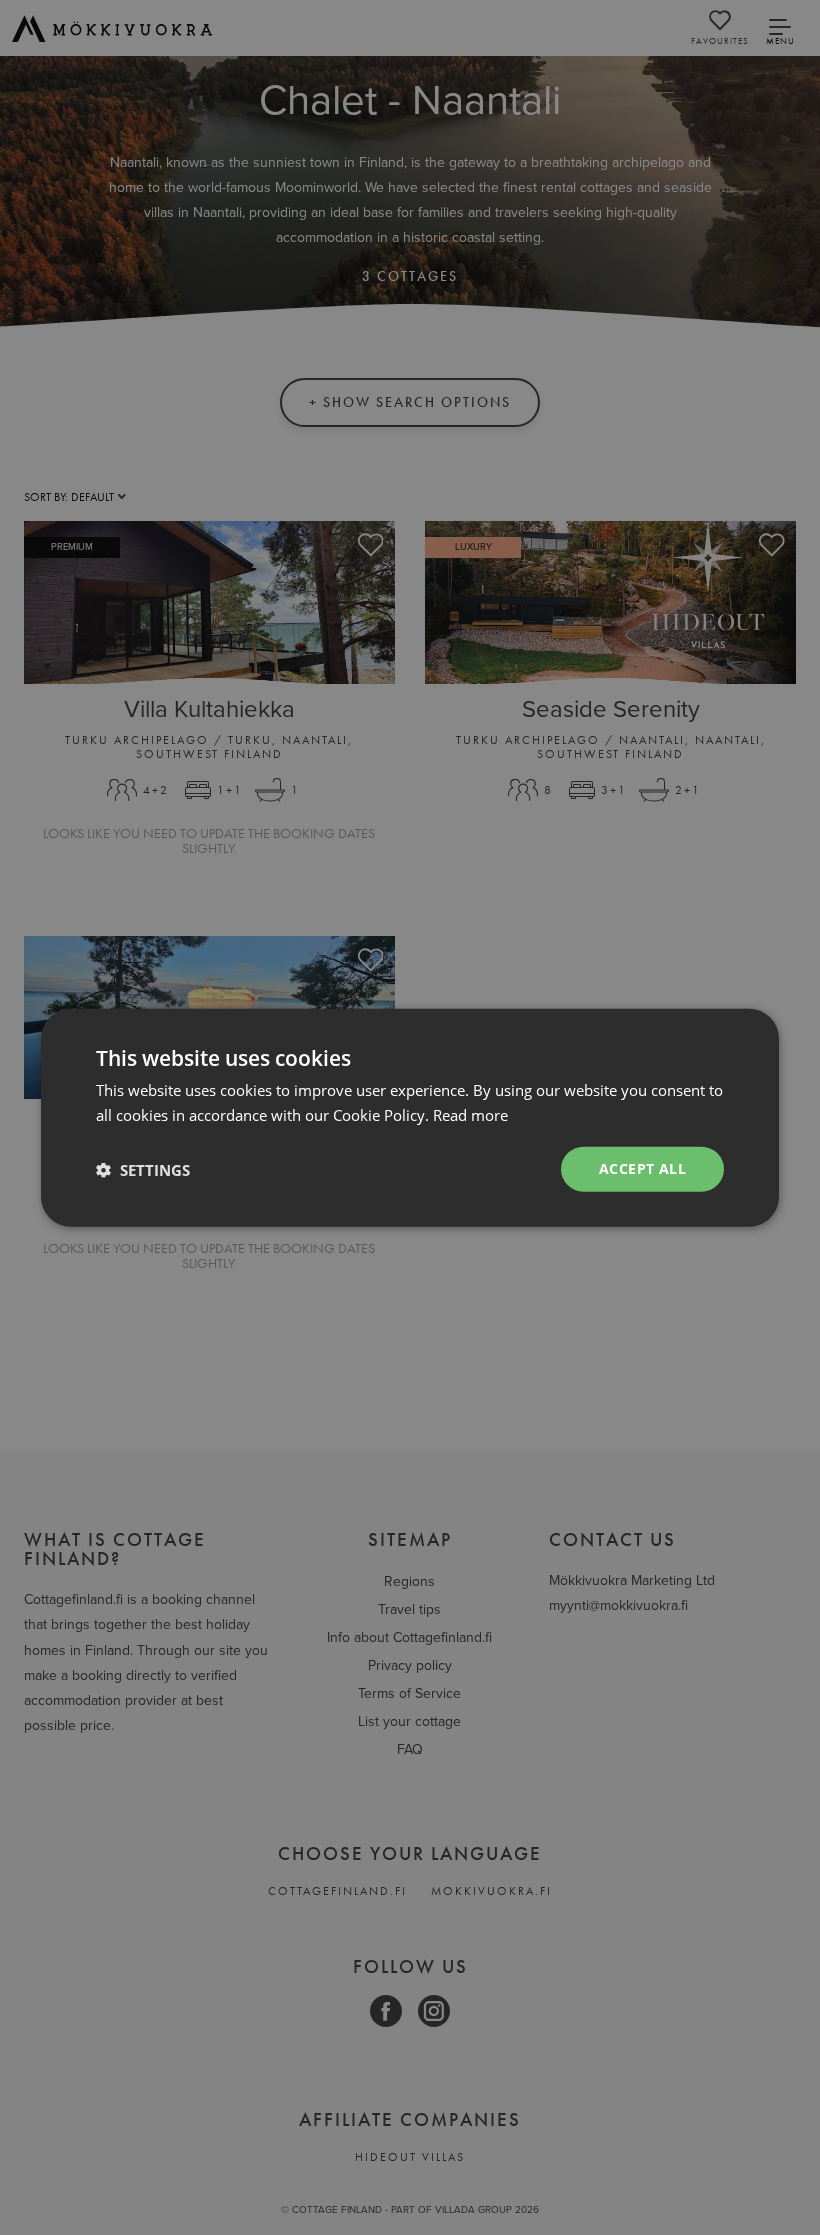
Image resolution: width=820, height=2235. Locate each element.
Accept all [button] (642, 1168)
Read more (470, 1114)
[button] (143, 1169)
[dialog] (410, 1117)
